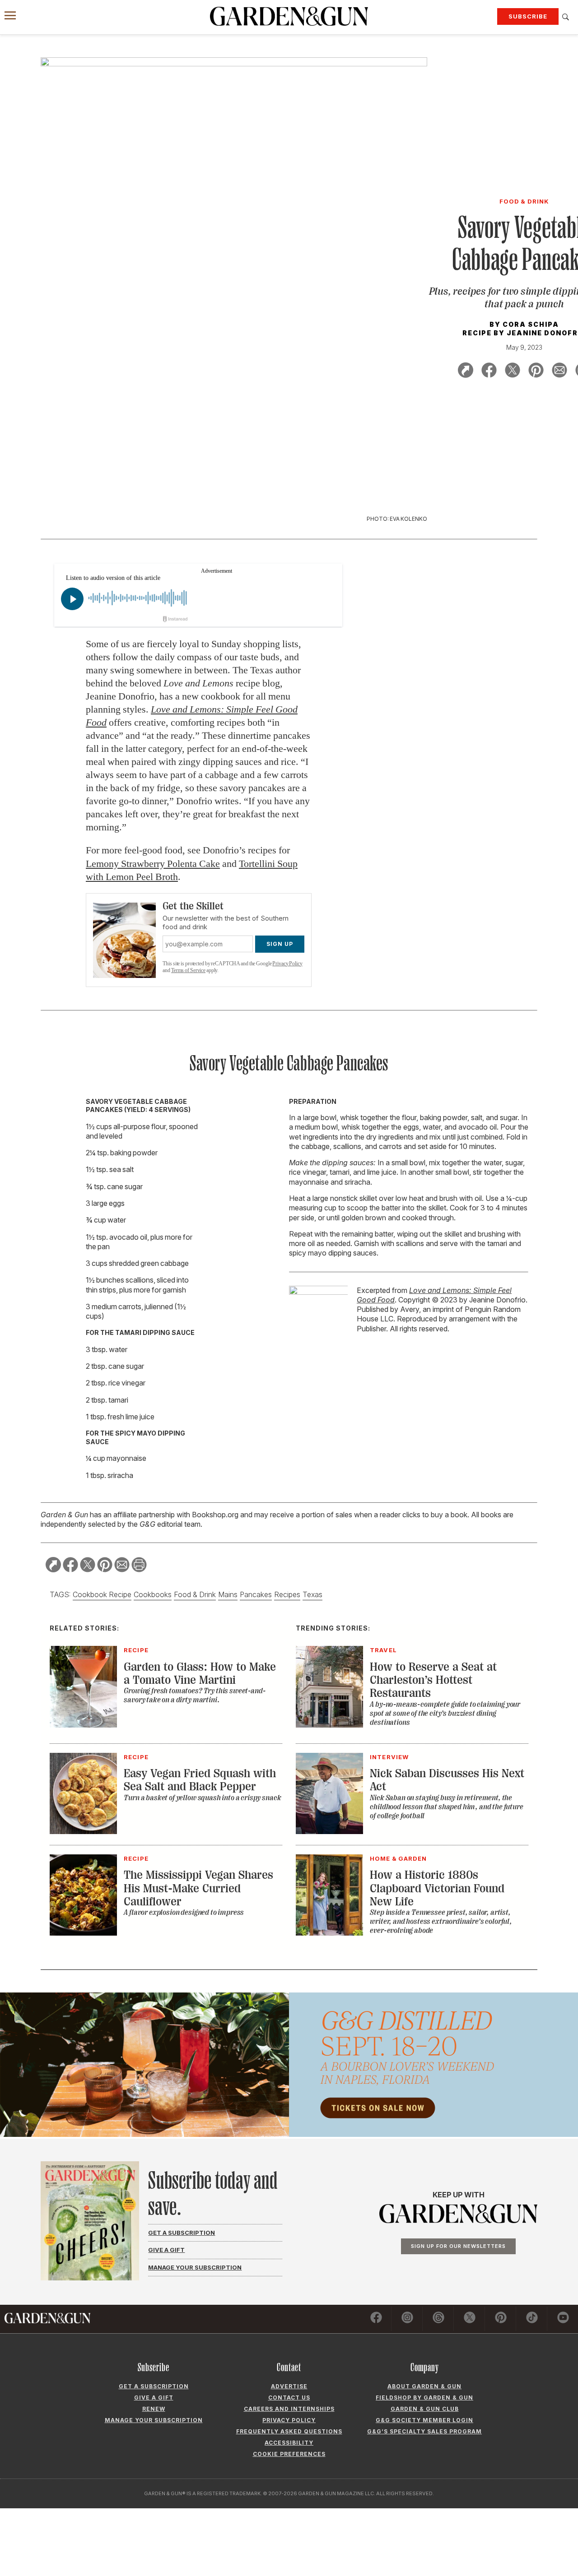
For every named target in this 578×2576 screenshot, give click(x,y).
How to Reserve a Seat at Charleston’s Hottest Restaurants (433, 1680)
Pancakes (256, 1594)
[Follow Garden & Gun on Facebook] (376, 2319)
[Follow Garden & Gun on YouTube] (563, 2319)
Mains (228, 1594)
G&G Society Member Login (424, 2420)
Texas (312, 1594)
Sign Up (280, 944)
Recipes (287, 1594)
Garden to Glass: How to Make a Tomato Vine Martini (200, 1673)
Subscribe (528, 16)
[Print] (139, 1566)
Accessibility (289, 2443)
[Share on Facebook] (489, 372)
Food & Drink (195, 1594)
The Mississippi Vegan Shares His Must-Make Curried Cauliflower (198, 1888)
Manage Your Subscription (195, 2267)
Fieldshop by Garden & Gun (424, 2398)
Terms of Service (188, 970)
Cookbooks (153, 1594)
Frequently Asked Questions (289, 2431)
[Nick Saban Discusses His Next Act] (329, 1831)
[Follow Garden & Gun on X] (470, 2319)
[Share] (466, 372)
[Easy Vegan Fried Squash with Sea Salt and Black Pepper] (83, 1831)
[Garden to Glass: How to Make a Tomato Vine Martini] (83, 1725)
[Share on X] (513, 372)
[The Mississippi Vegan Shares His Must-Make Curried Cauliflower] (83, 1933)
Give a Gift (166, 2250)
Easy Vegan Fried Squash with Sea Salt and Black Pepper (200, 1780)
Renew (154, 2409)
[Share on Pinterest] (536, 372)
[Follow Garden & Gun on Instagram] (407, 2319)
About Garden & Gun (424, 2386)
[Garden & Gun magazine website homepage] (289, 16)
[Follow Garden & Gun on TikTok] (532, 2319)
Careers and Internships (289, 2409)
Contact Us (289, 2398)
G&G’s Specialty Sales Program (424, 2431)
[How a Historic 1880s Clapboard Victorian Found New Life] (329, 1933)
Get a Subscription (182, 2233)
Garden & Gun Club (425, 2409)
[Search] (566, 17)
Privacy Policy (287, 964)
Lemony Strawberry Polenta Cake (153, 864)
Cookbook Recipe (102, 1594)
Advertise (289, 2386)
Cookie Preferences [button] (289, 2454)
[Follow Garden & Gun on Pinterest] (501, 2319)
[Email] (559, 372)
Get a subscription (154, 2386)
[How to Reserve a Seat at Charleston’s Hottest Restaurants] (329, 1725)
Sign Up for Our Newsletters (458, 2246)
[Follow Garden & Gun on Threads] (438, 2319)
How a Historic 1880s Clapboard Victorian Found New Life (437, 1888)
